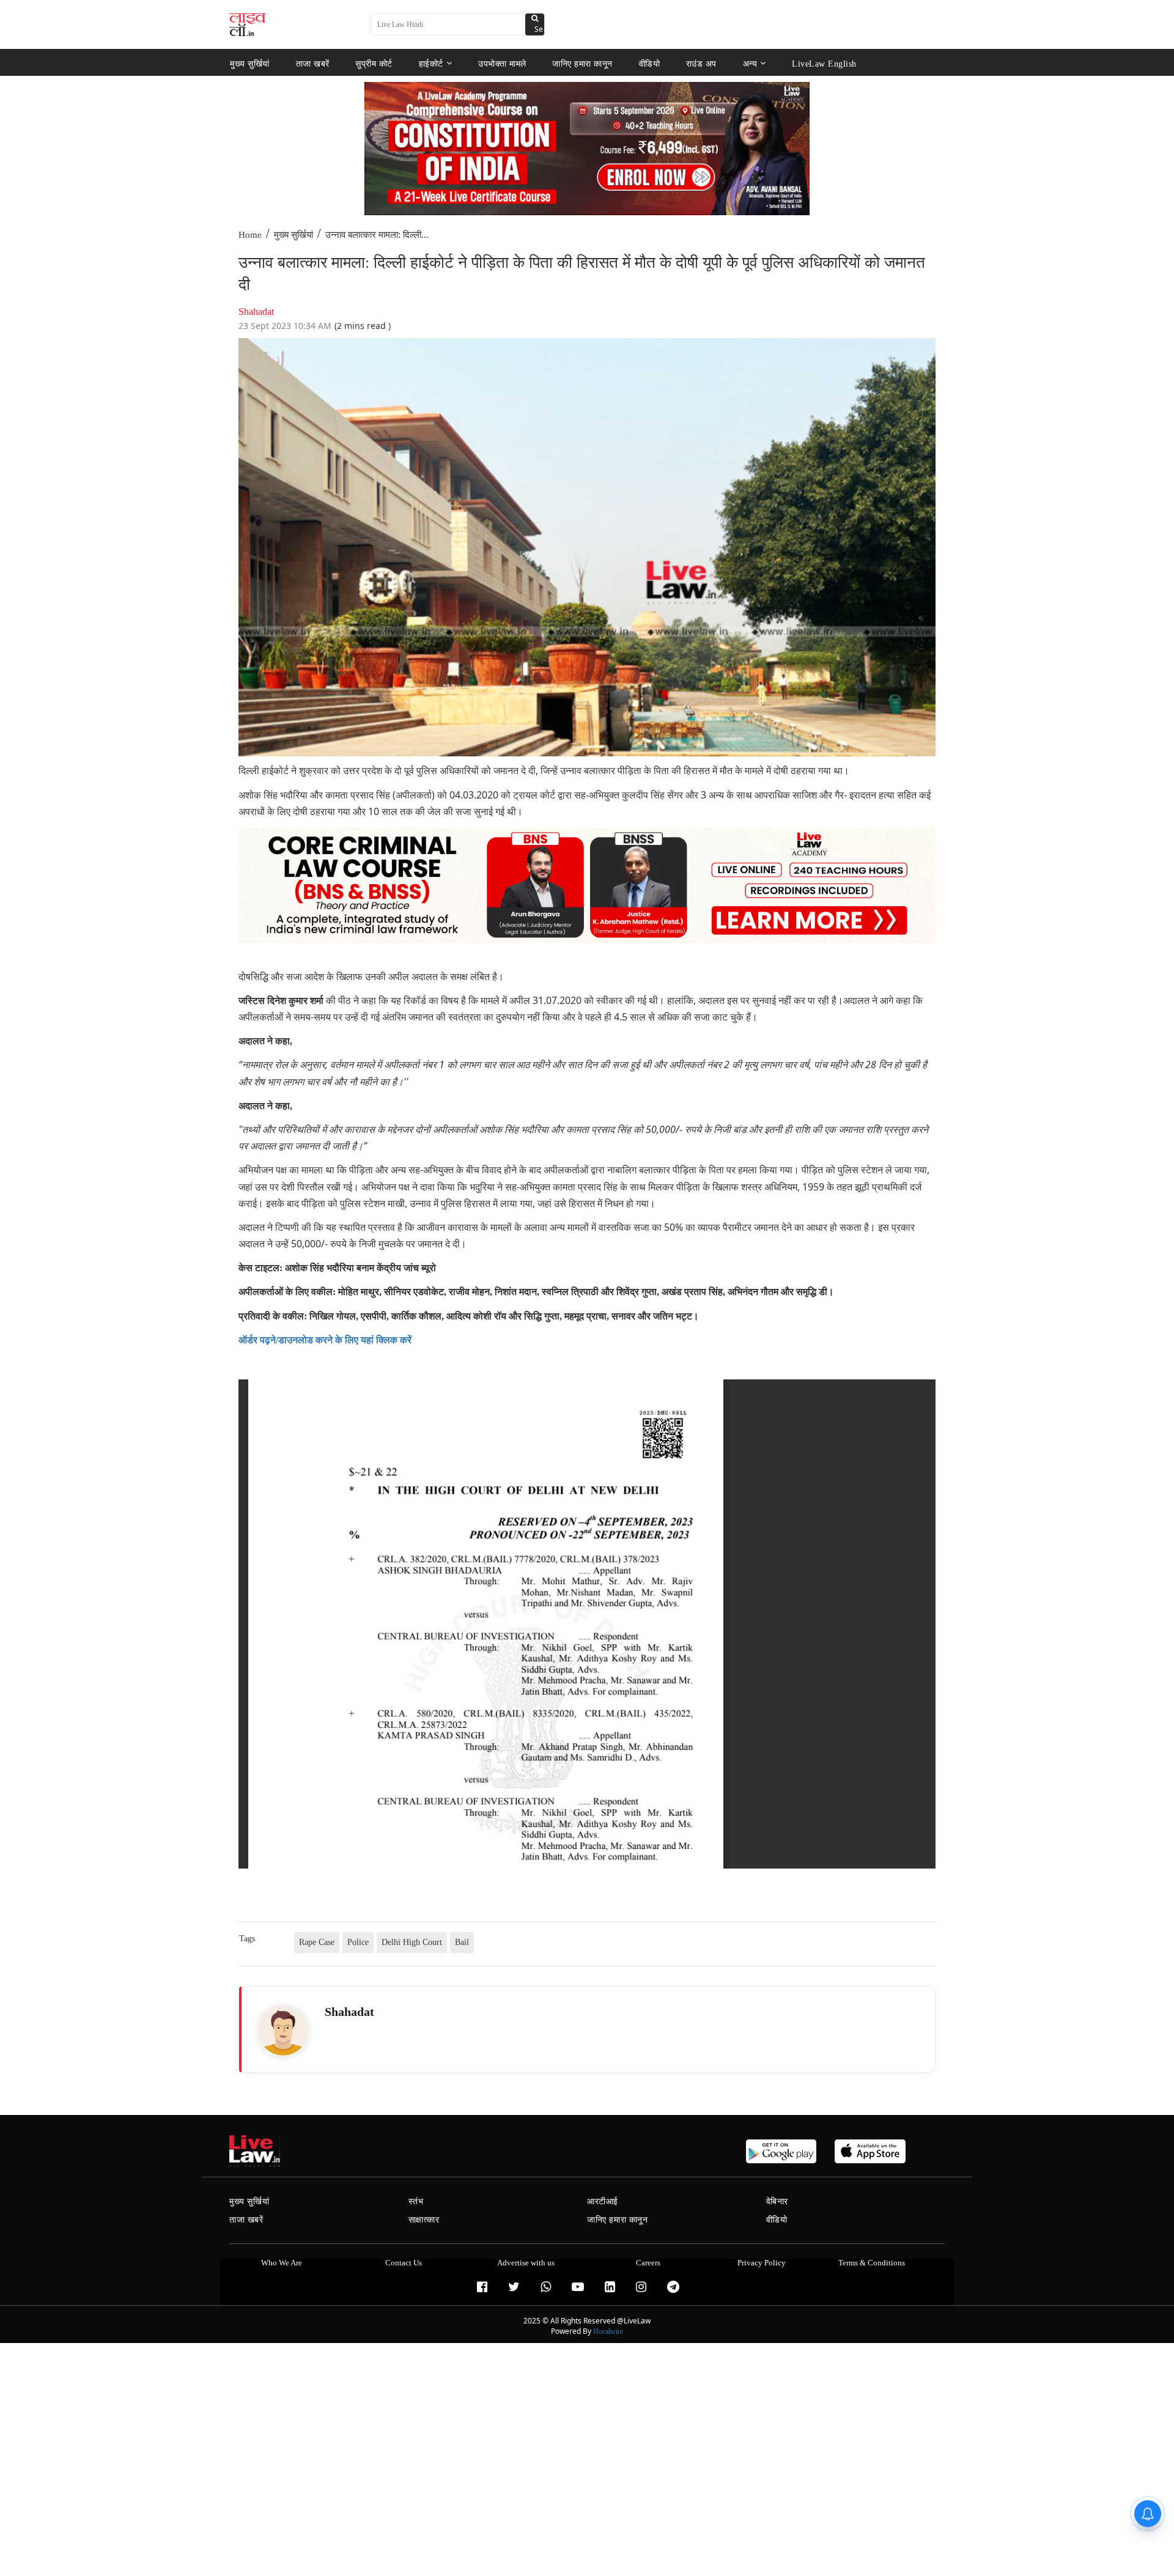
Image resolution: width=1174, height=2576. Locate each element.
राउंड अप (701, 63)
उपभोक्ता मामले (502, 63)
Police (358, 1942)
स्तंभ (416, 2201)
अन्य (750, 63)
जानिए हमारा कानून (582, 63)
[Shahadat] (283, 2031)
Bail (462, 1942)
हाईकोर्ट (431, 63)
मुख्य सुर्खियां (250, 63)
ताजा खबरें (313, 63)
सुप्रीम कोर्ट (374, 63)
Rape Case (317, 1942)
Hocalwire (608, 2331)
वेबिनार (777, 2201)
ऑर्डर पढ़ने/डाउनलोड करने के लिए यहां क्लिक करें (325, 1340)
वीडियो (650, 63)
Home (250, 235)
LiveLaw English (824, 63)
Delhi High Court (412, 1942)
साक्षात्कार (424, 2220)
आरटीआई (603, 2201)
